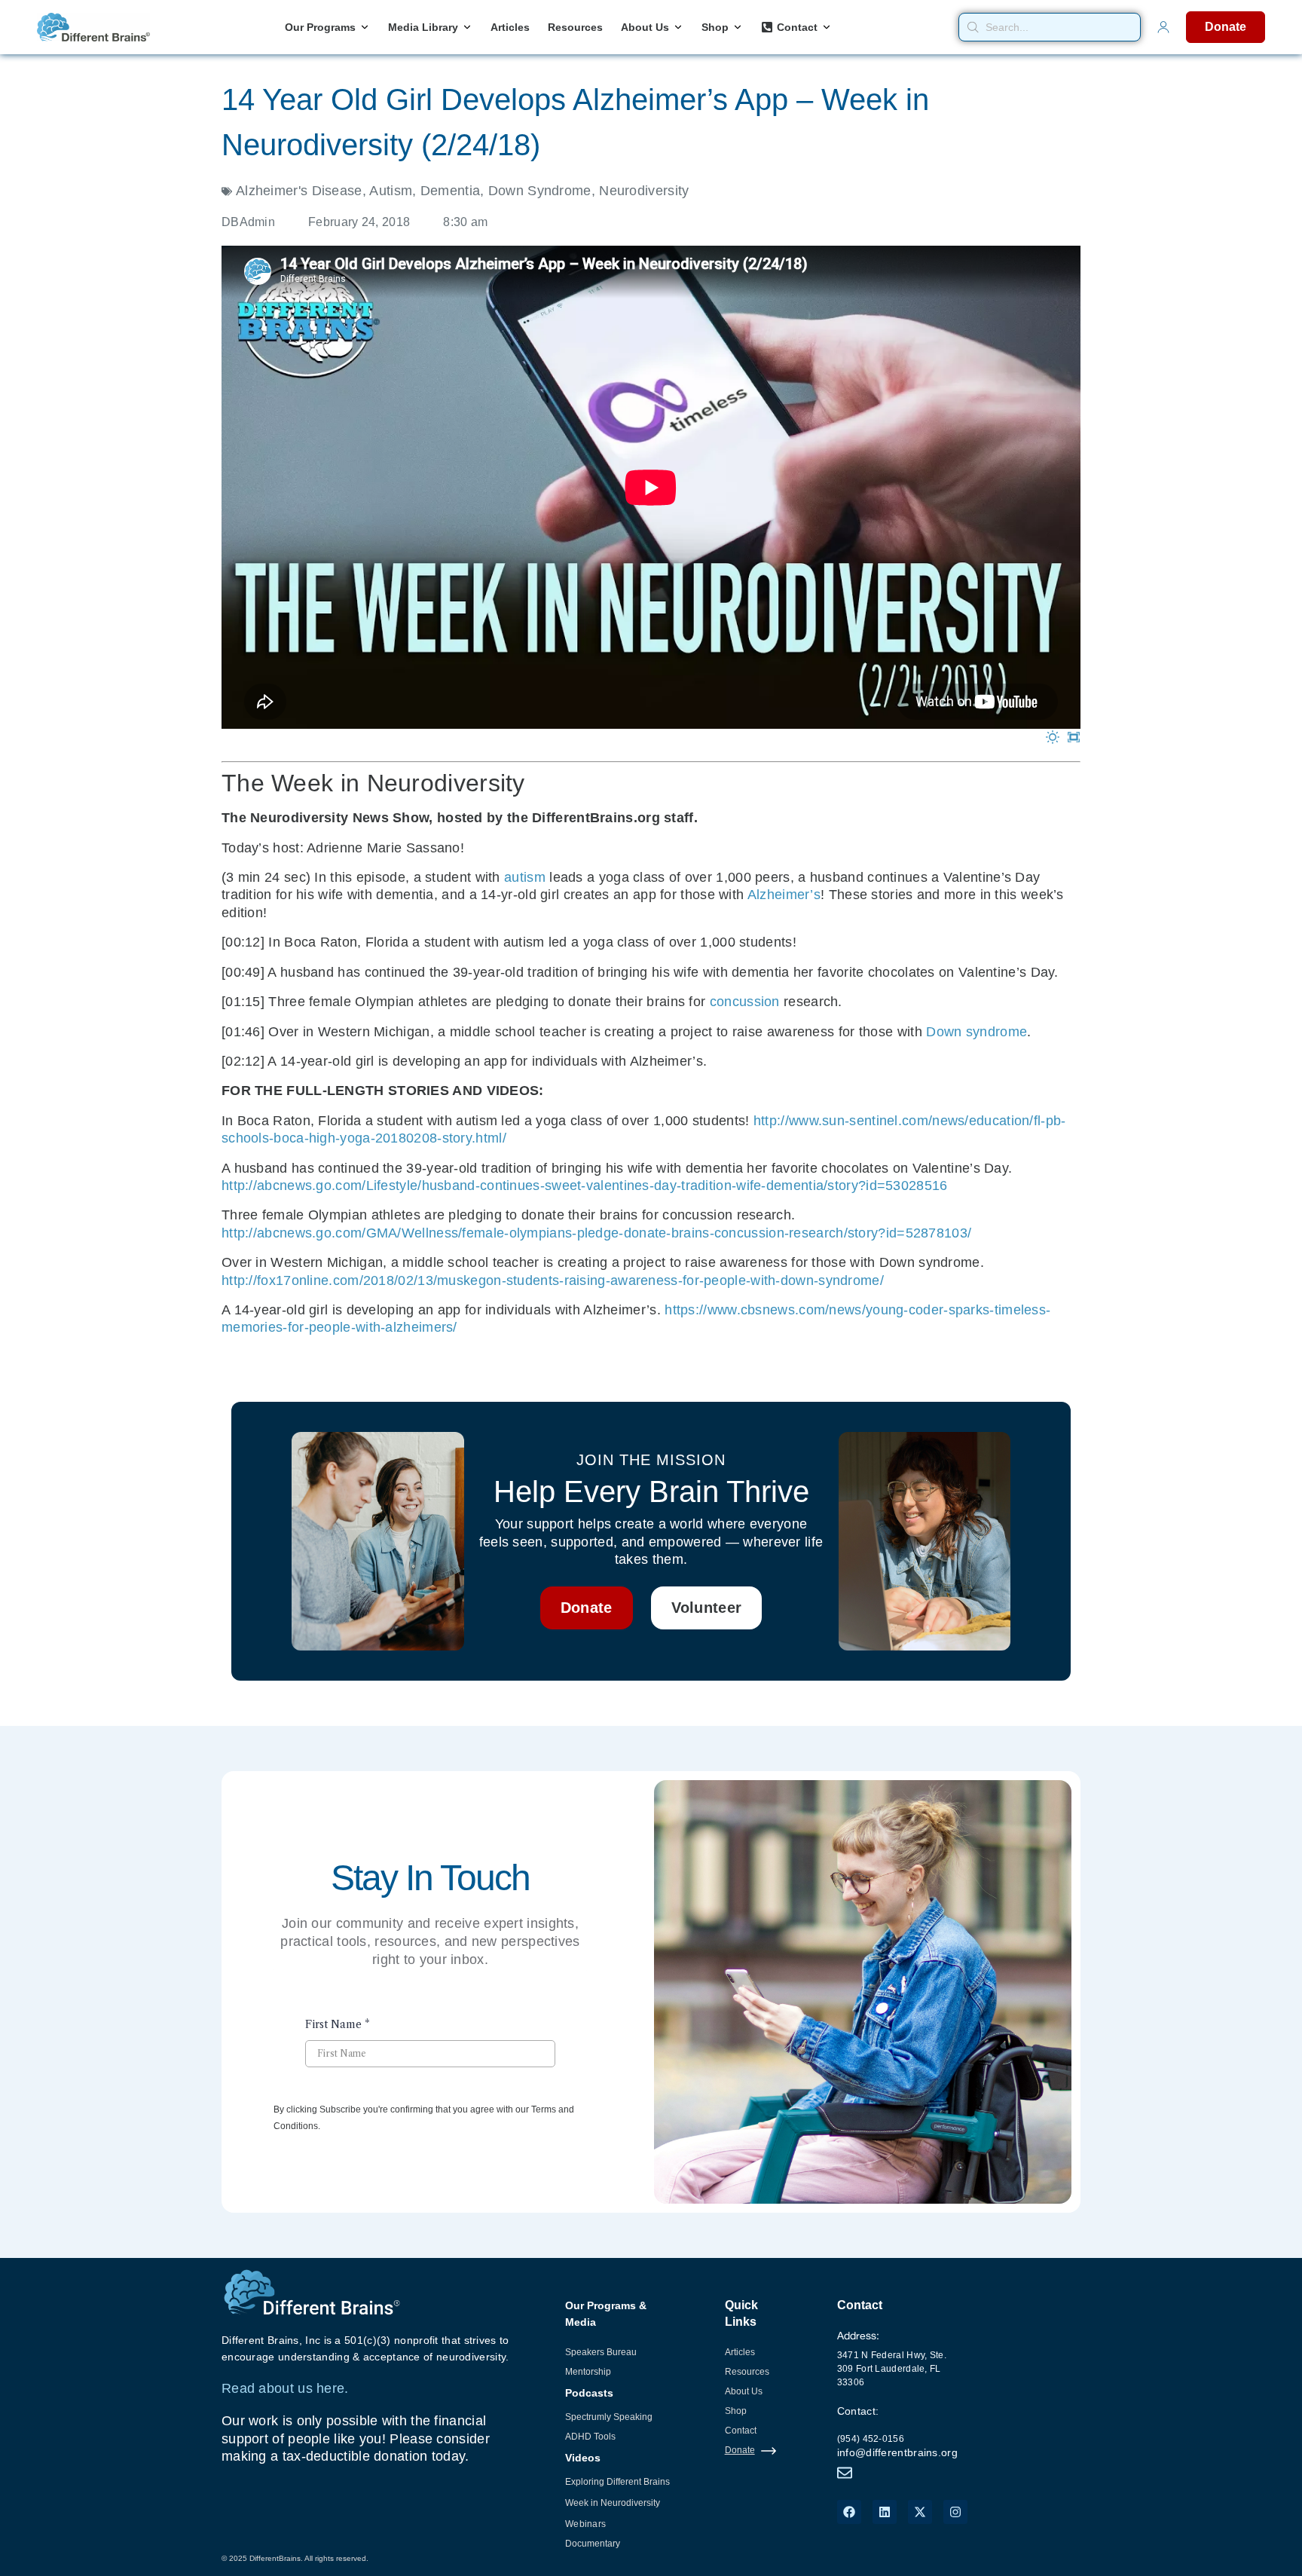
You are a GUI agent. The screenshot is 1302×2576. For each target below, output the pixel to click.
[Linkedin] (885, 2512)
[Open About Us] (678, 28)
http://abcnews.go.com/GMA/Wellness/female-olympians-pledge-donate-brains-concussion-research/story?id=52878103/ (596, 1233)
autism (525, 877)
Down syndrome (976, 1032)
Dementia (450, 191)
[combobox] (1050, 27)
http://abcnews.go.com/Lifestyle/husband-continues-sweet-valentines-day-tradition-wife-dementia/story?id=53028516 (585, 1186)
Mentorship (588, 2372)
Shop (736, 2411)
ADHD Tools (590, 2437)
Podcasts (589, 2393)
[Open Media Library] (467, 28)
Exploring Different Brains (617, 2482)
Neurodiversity (644, 191)
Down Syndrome (540, 191)
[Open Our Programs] (365, 28)
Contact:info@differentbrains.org (897, 2432)
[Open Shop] (738, 28)
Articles (740, 2352)
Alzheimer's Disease (299, 191)
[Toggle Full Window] (1074, 738)
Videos (583, 2458)
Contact (741, 2431)
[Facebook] (849, 2512)
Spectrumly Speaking (609, 2417)
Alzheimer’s (784, 895)
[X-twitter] (920, 2512)
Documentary (593, 2544)
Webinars (585, 2524)
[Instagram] (955, 2512)
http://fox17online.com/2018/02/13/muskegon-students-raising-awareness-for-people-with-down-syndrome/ (553, 1280)
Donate (740, 2450)
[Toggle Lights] (1053, 738)
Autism (391, 191)
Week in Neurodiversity (613, 2503)
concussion (745, 1002)
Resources (747, 2372)
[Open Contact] (827, 28)
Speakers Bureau (601, 2352)
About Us (744, 2391)
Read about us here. (285, 2388)
